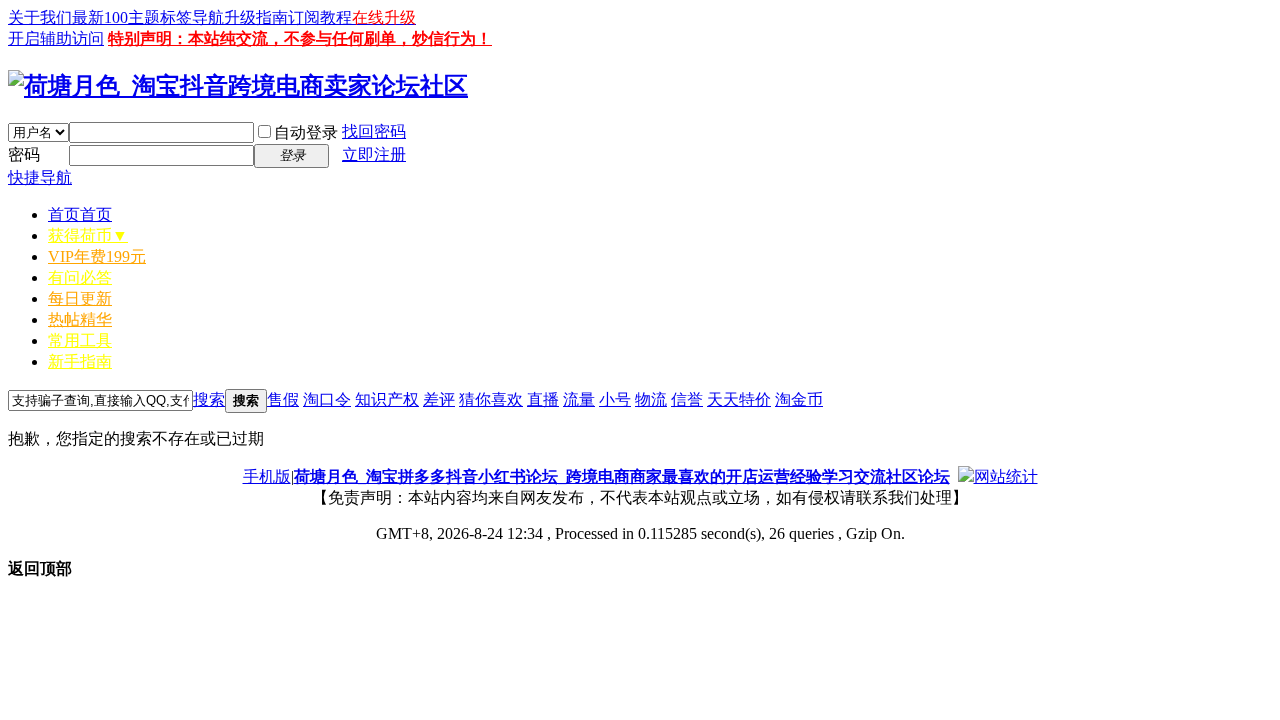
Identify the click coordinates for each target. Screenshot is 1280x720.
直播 (543, 399)
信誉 (687, 399)
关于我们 (40, 17)
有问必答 (80, 277)
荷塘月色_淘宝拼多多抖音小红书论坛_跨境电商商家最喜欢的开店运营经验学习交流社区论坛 (622, 476)
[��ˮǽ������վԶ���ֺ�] (966, 476)
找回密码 (374, 131)
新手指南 (80, 361)
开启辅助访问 (56, 38)
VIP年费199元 (97, 256)
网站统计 (1006, 476)
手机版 (267, 476)
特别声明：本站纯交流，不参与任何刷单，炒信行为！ (300, 38)
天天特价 (739, 399)
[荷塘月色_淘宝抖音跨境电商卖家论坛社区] (238, 86)
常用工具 (80, 340)
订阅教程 (320, 17)
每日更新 (80, 298)
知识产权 (387, 399)
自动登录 (306, 132)
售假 (283, 399)
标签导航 (192, 17)
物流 (651, 399)
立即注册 (374, 154)
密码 (24, 154)
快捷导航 (40, 177)
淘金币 (799, 399)
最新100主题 (116, 17)
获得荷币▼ (88, 235)
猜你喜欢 (491, 399)
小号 (615, 399)
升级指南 (256, 17)
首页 (80, 214)
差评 (439, 399)
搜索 (209, 399)
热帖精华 (80, 319)
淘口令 (327, 399)
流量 (579, 399)
